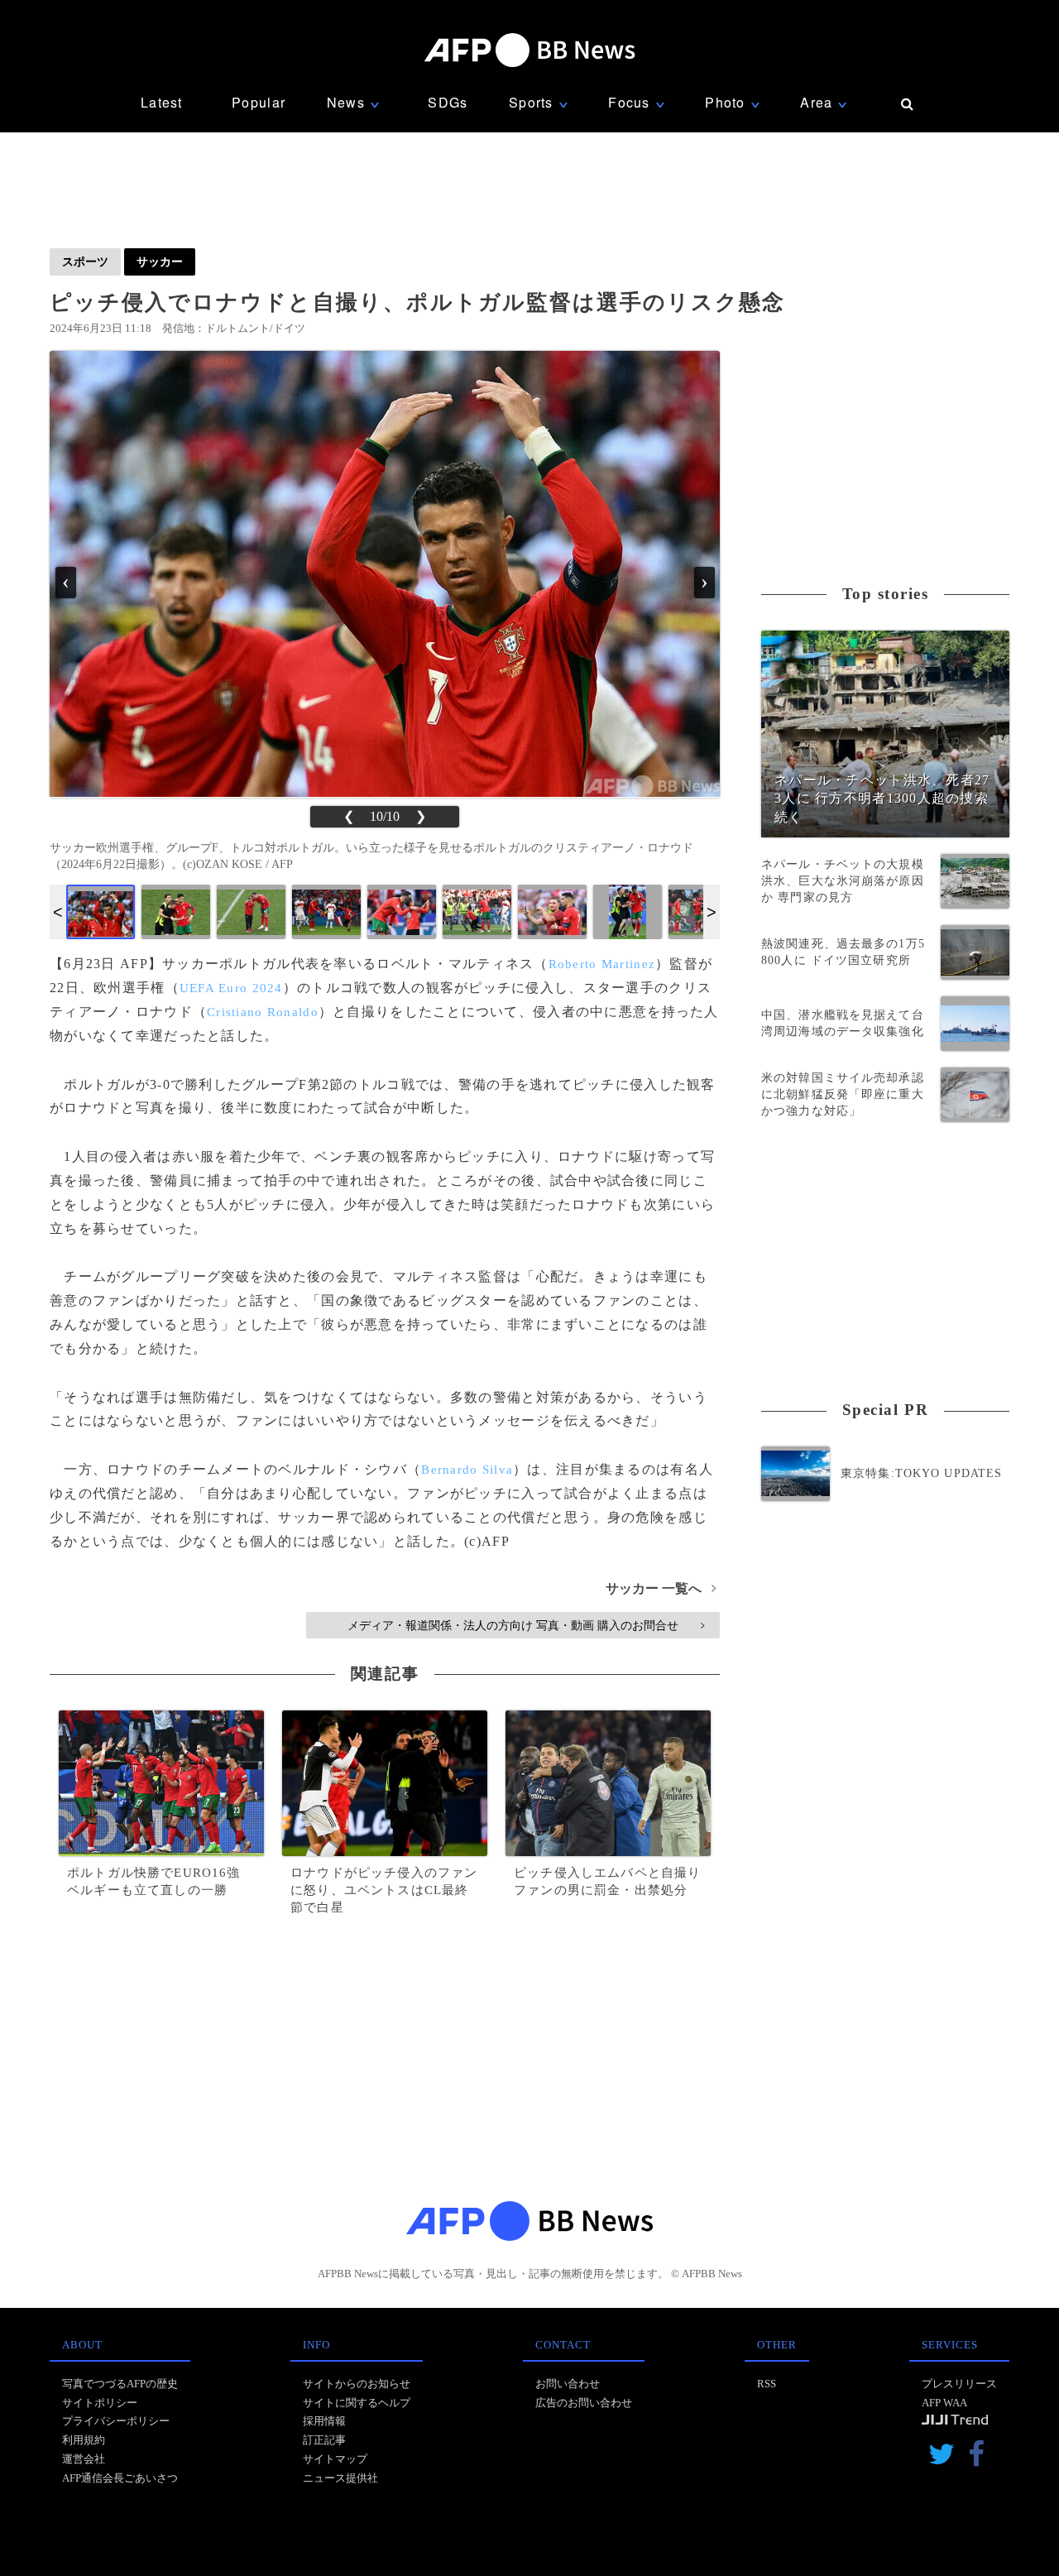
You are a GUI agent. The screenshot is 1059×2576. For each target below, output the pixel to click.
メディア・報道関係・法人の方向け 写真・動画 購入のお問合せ (526, 1625)
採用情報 (324, 2421)
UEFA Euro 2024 (231, 988)
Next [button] (712, 912)
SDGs (448, 102)
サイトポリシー (100, 2403)
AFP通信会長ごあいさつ (120, 2478)
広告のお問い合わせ (584, 2403)
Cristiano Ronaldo (263, 1012)
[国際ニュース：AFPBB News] (529, 50)
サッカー (160, 261)
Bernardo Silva (467, 1470)
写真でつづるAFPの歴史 (120, 2384)
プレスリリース (959, 2384)
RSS (767, 2384)
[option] (101, 912)
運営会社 (84, 2459)
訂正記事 (324, 2440)
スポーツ (85, 261)
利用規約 (84, 2440)
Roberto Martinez (602, 964)
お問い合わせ (568, 2384)
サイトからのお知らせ (357, 2384)
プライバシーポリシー (116, 2421)
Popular (259, 102)
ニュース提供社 (340, 2478)
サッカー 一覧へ (661, 1588)
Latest (162, 102)
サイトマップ (335, 2459)
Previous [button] (58, 912)
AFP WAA (944, 2403)
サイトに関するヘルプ (357, 2403)
